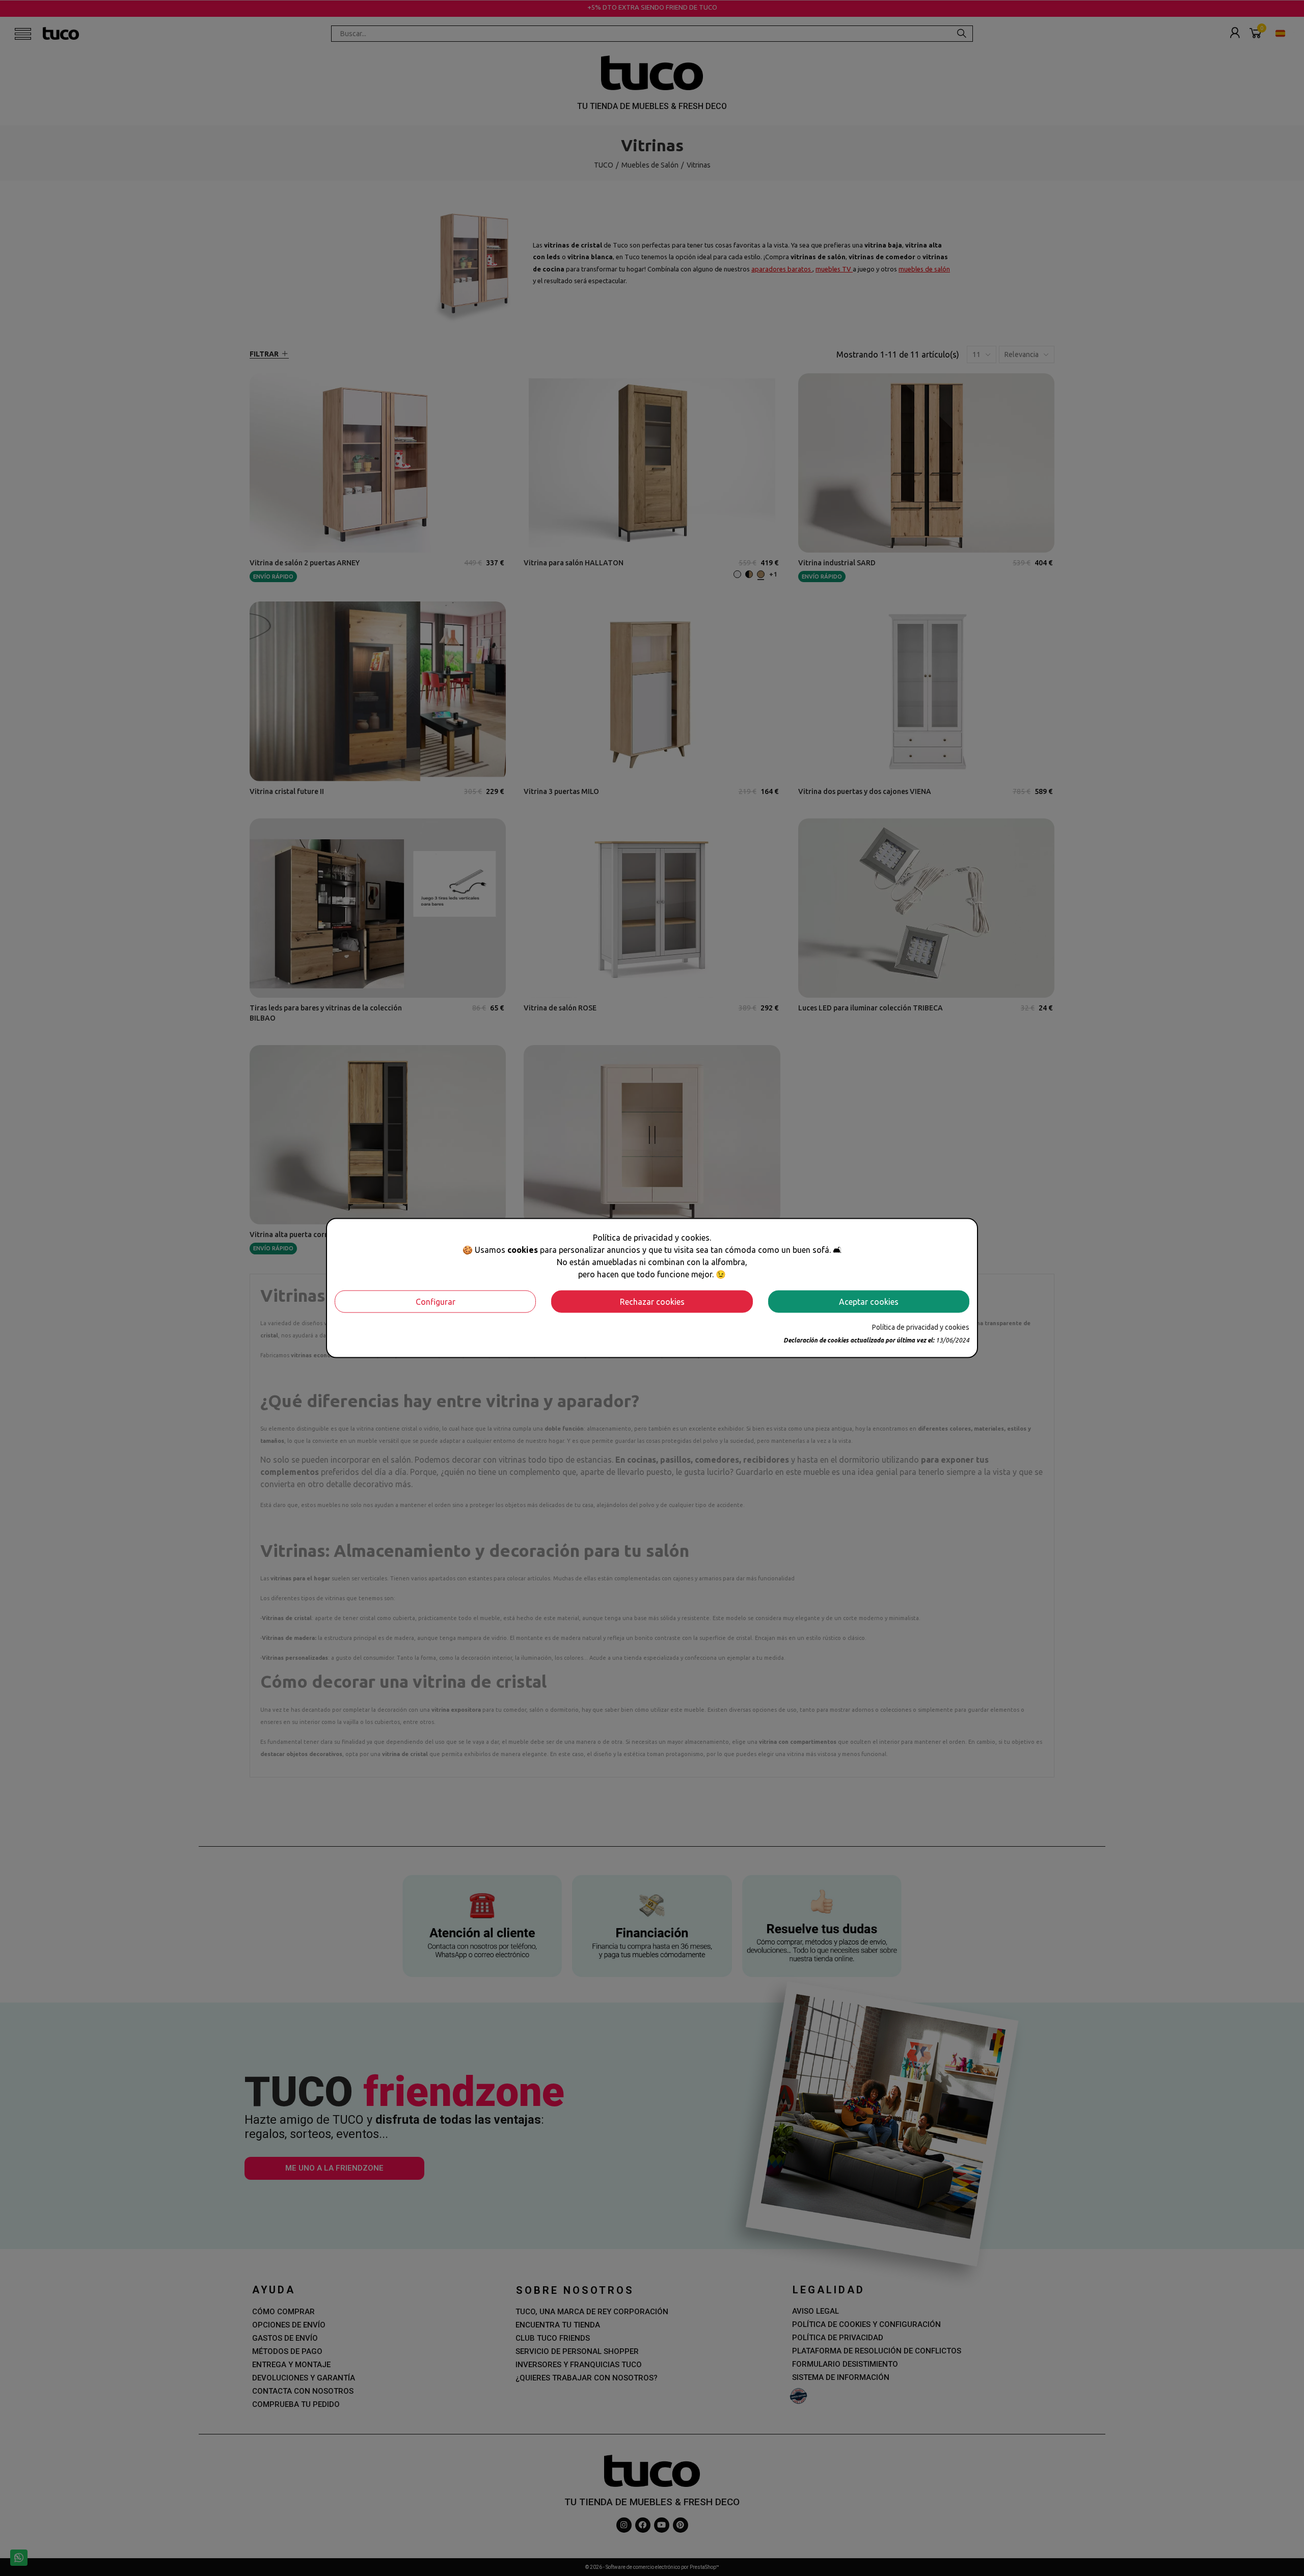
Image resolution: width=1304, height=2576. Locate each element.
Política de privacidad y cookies (921, 1327)
